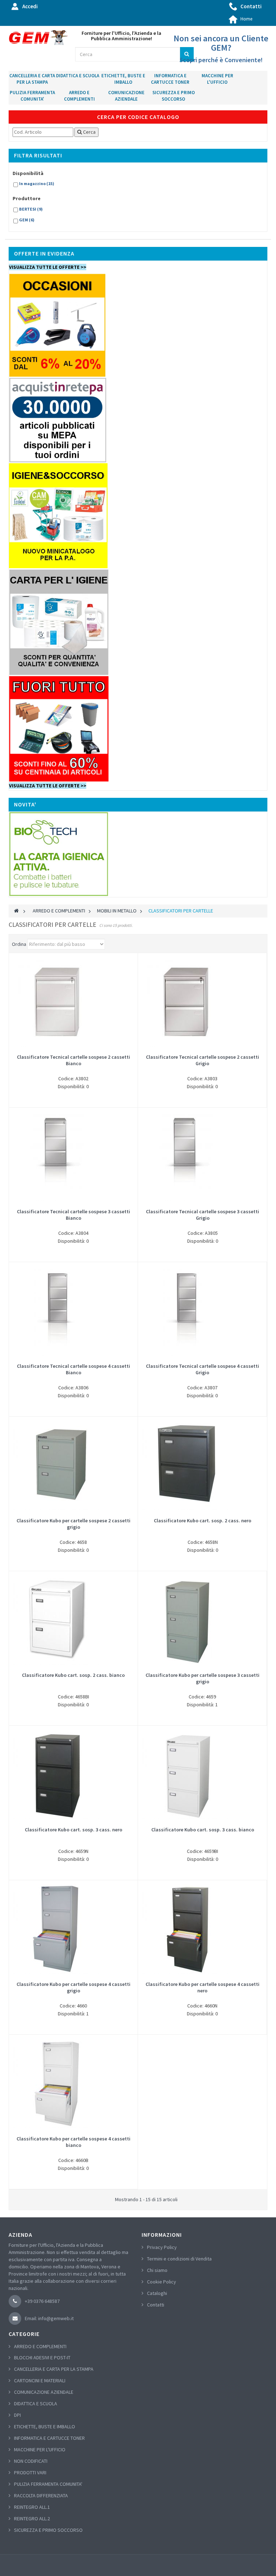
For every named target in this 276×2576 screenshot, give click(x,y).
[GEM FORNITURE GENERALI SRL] (38, 38)
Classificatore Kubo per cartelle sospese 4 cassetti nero (203, 1987)
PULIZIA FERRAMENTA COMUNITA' (32, 96)
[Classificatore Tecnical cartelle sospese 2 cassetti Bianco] (73, 1002)
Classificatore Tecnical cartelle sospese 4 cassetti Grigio (203, 1369)
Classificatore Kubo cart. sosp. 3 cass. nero (73, 1830)
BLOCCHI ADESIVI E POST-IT (42, 2357)
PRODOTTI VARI (30, 2472)
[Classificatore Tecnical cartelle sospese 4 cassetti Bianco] (73, 1311)
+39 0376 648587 (42, 2301)
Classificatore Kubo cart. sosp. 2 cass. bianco (73, 1675)
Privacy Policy (162, 2247)
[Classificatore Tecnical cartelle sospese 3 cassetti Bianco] (73, 1156)
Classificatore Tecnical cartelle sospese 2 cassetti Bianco (73, 1060)
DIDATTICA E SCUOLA (78, 76)
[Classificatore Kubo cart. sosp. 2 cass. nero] (203, 1465)
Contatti (251, 6)
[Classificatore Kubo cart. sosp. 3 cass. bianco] (203, 1774)
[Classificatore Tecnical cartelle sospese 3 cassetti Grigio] (203, 1156)
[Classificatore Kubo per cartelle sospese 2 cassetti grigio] (73, 1465)
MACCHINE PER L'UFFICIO (217, 79)
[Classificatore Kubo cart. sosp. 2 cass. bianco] (73, 1620)
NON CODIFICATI (31, 2461)
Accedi (30, 6)
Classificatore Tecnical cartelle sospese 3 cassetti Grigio (203, 1215)
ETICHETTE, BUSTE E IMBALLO (123, 79)
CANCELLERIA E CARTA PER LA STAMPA (32, 79)
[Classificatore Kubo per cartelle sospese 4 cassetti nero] (202, 1929)
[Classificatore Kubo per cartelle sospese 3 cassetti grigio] (202, 1620)
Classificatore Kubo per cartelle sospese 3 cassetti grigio (203, 1678)
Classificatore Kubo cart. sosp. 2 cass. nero (203, 1521)
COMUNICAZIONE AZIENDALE (126, 96)
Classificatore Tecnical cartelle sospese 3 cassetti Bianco (73, 1215)
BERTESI (31, 209)
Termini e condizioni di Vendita (179, 2259)
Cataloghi (157, 2293)
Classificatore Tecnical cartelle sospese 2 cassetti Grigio (203, 1060)
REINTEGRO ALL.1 (32, 2507)
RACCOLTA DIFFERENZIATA (41, 2495)
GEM (27, 220)
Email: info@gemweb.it (49, 2318)
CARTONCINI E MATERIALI (40, 2380)
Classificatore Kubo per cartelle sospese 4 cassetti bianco (73, 2142)
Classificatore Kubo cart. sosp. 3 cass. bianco (203, 1830)
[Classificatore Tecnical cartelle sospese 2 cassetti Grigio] (202, 1002)
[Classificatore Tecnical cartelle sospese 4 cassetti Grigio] (202, 1311)
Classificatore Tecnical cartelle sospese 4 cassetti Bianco (73, 1369)
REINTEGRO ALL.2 (32, 2518)
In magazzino (37, 183)
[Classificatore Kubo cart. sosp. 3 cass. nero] (73, 1774)
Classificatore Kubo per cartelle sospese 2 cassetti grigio (73, 1524)
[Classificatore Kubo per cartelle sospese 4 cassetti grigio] (73, 1929)
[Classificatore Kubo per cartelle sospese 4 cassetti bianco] (73, 2083)
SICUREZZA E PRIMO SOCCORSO (174, 96)
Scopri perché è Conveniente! (221, 60)
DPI (17, 2415)
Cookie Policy (162, 2282)
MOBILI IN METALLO (117, 911)
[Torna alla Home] (16, 911)
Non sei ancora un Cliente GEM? (221, 43)
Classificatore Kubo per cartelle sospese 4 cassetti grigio (73, 1987)
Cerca (89, 132)
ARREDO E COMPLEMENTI (79, 96)
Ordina (19, 944)
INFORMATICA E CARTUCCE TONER (170, 79)
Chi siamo (157, 2270)
